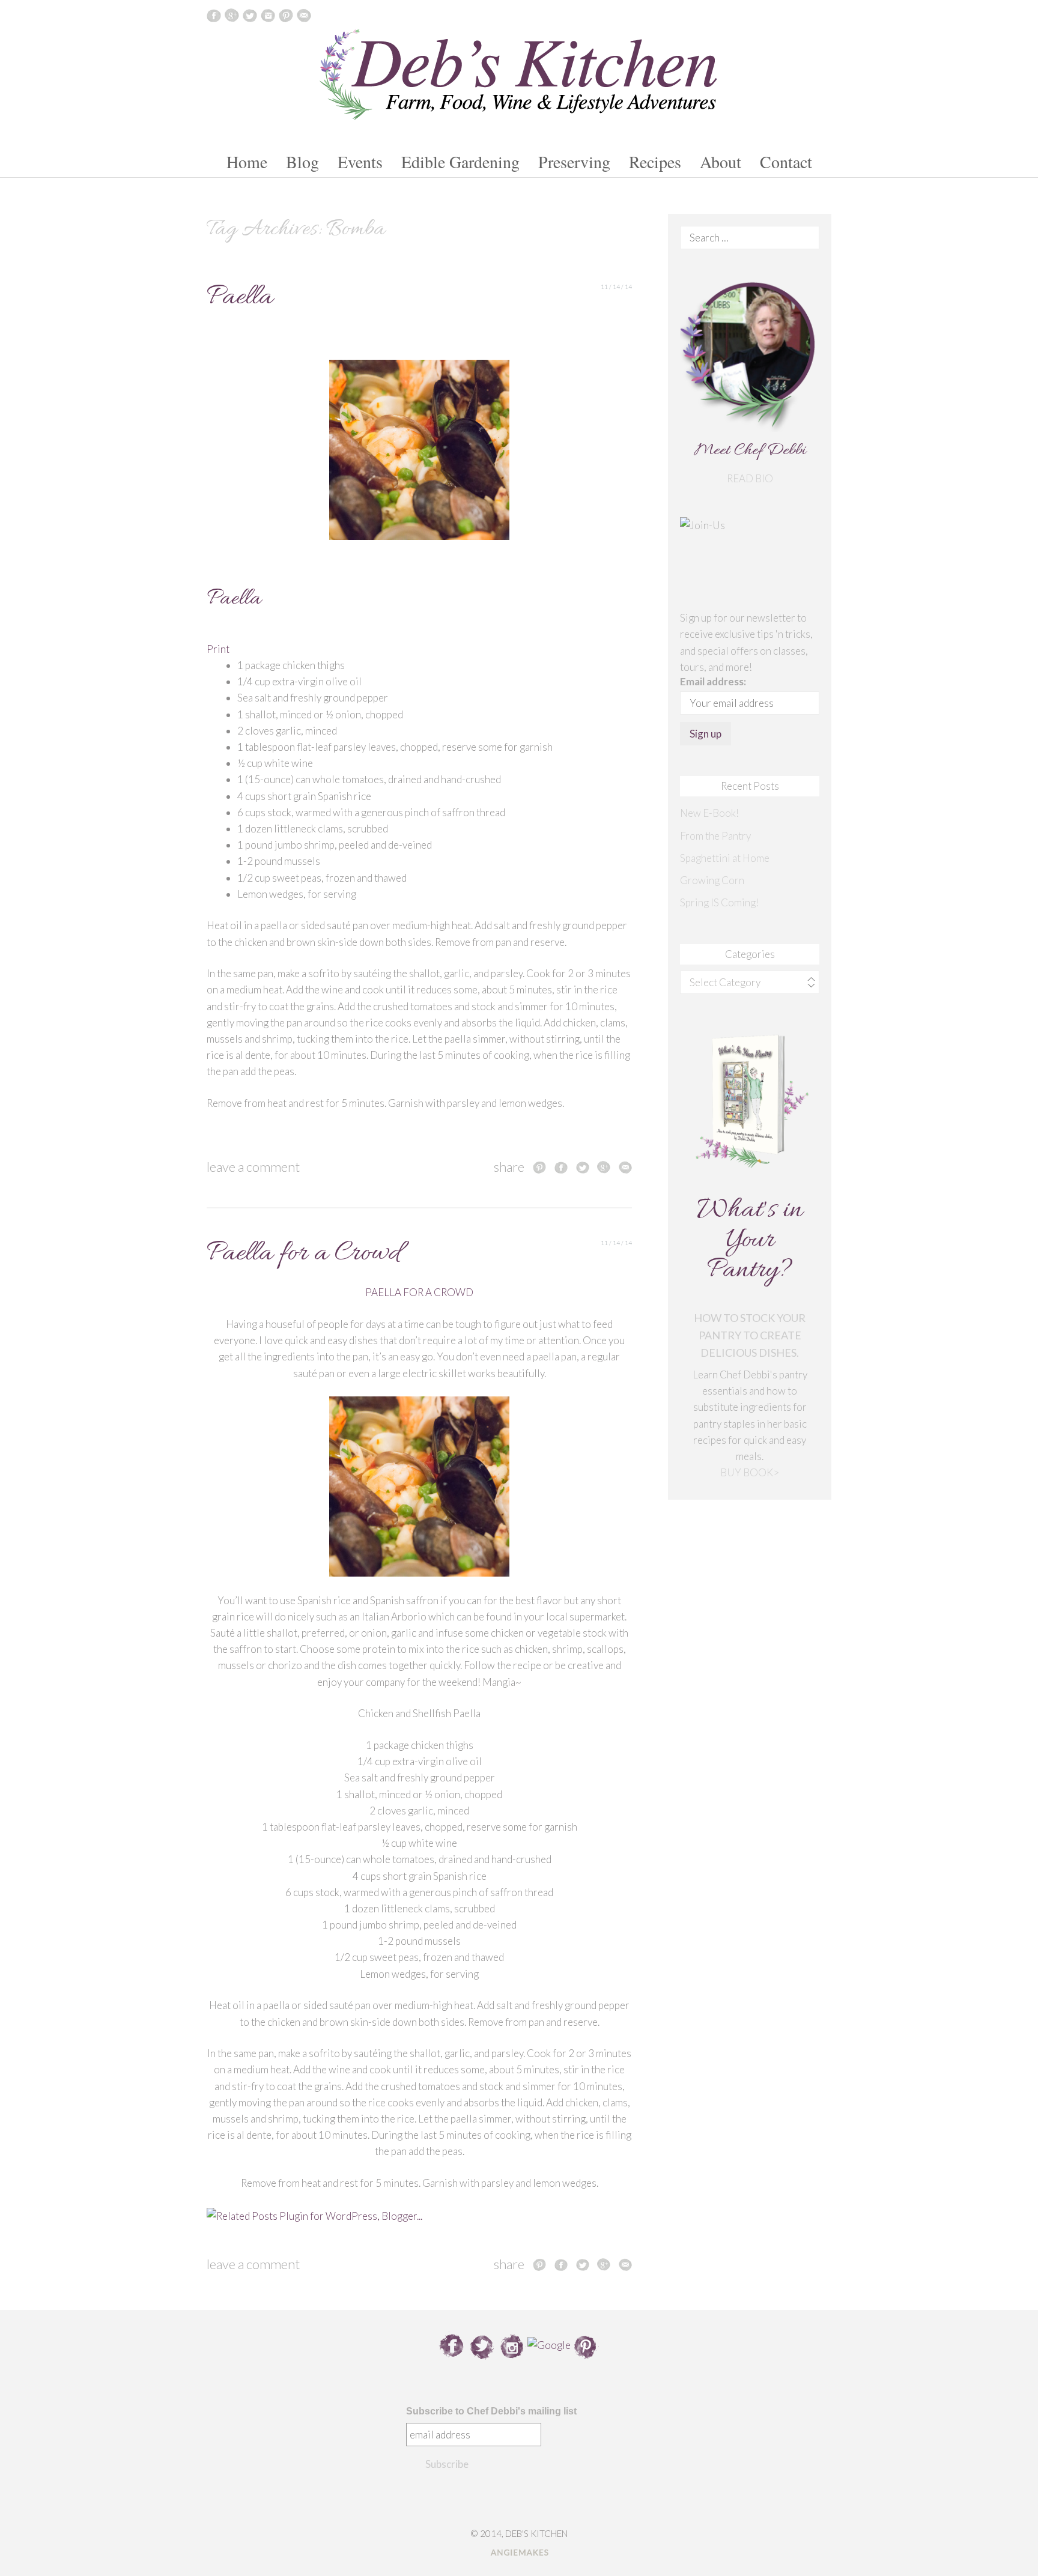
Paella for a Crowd (303, 1254)
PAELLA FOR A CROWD (419, 1292)
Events (360, 162)
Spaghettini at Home (725, 858)
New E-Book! (709, 813)
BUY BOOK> (750, 1472)
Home (247, 162)
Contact (786, 162)
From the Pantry (715, 836)
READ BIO (750, 478)
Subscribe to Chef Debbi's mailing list (491, 2411)
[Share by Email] (625, 1167)
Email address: (713, 681)
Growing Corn (712, 880)
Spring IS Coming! (719, 902)
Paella (240, 298)
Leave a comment (253, 1167)
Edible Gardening (460, 162)
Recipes (655, 162)
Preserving (574, 162)
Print (218, 649)
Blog (302, 162)
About (721, 162)
